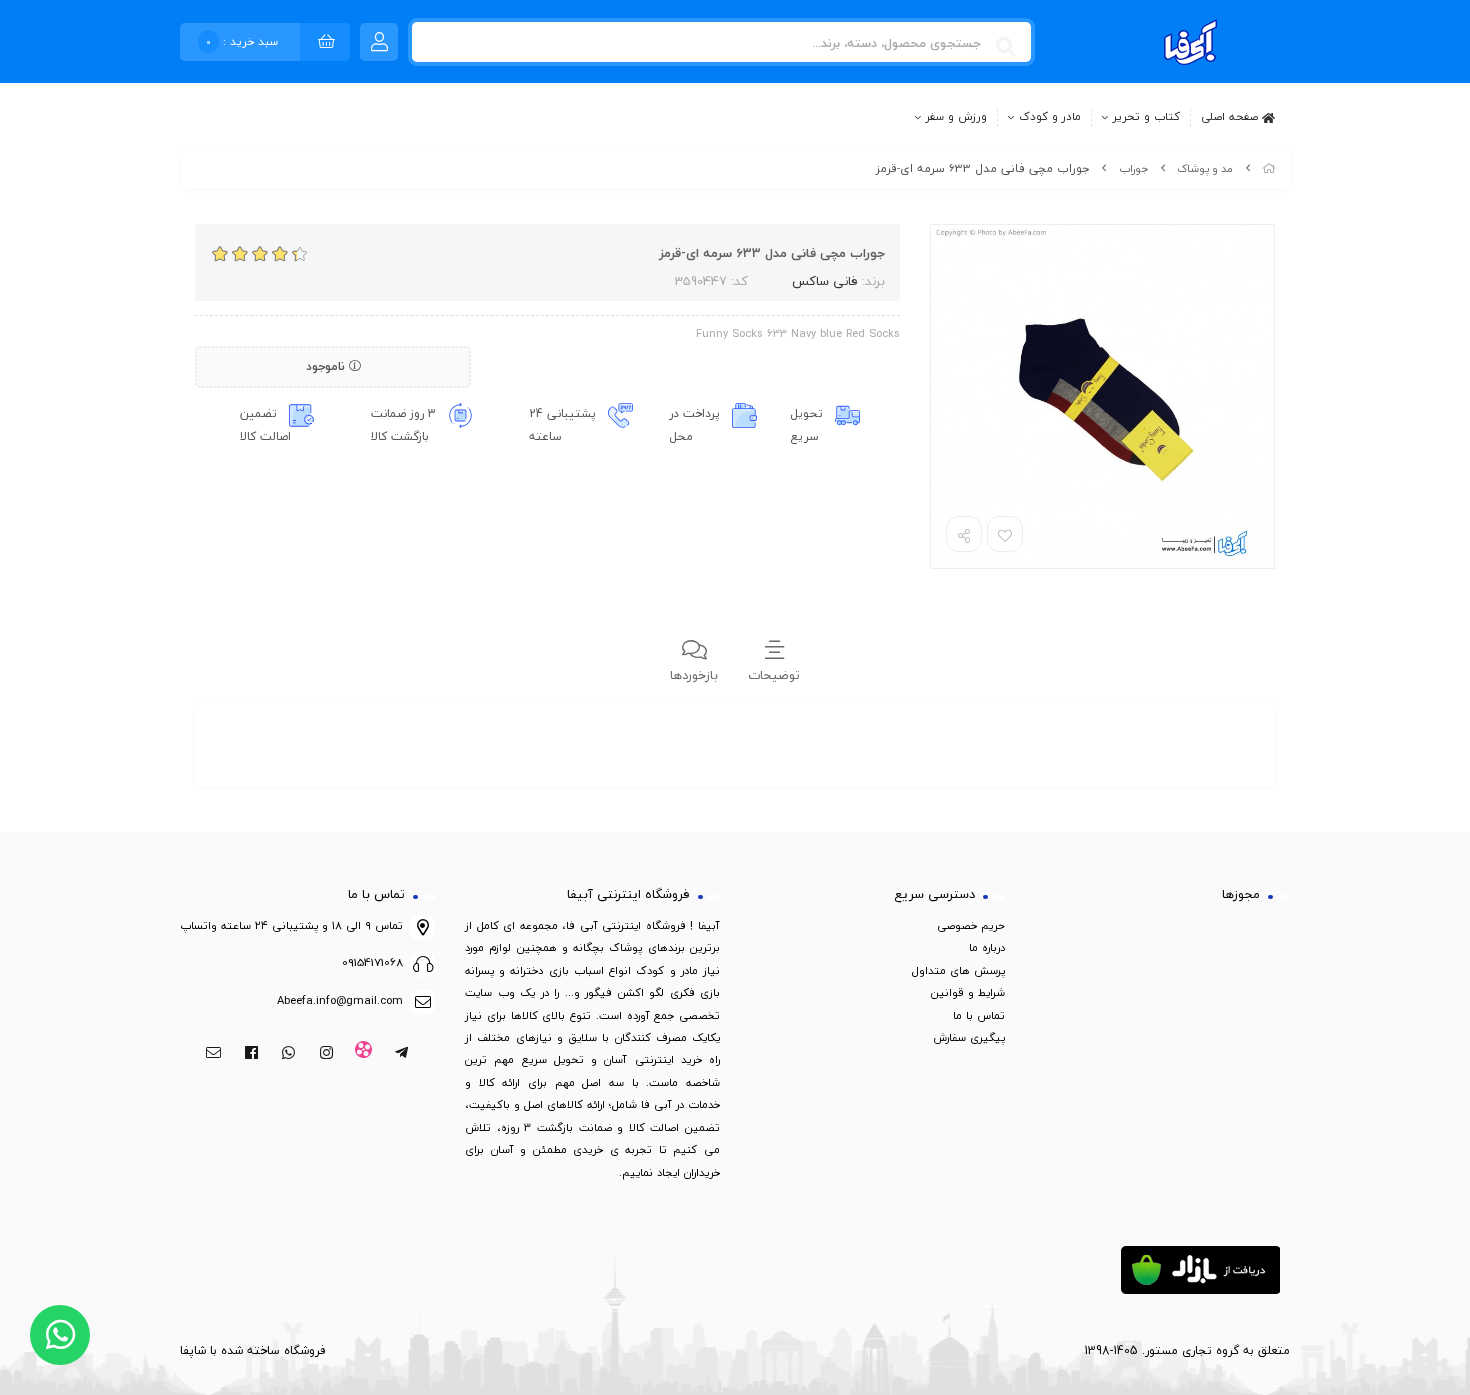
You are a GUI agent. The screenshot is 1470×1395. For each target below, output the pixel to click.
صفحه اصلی (1231, 116)
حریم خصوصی (971, 925)
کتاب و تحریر (1146, 117)
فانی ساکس (825, 281)
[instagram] (326, 1054)
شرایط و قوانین (968, 992)
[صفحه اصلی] (1269, 168)
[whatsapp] (288, 1054)
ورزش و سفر (956, 117)
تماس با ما (979, 1015)
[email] (213, 1054)
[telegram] (401, 1054)
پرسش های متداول (958, 970)
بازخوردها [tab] (694, 675)
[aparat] (364, 1054)
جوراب (1133, 168)
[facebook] (251, 1054)
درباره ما (987, 947)
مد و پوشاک (1205, 168)
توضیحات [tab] (774, 675)
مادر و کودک (1050, 117)
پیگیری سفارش (969, 1037)
